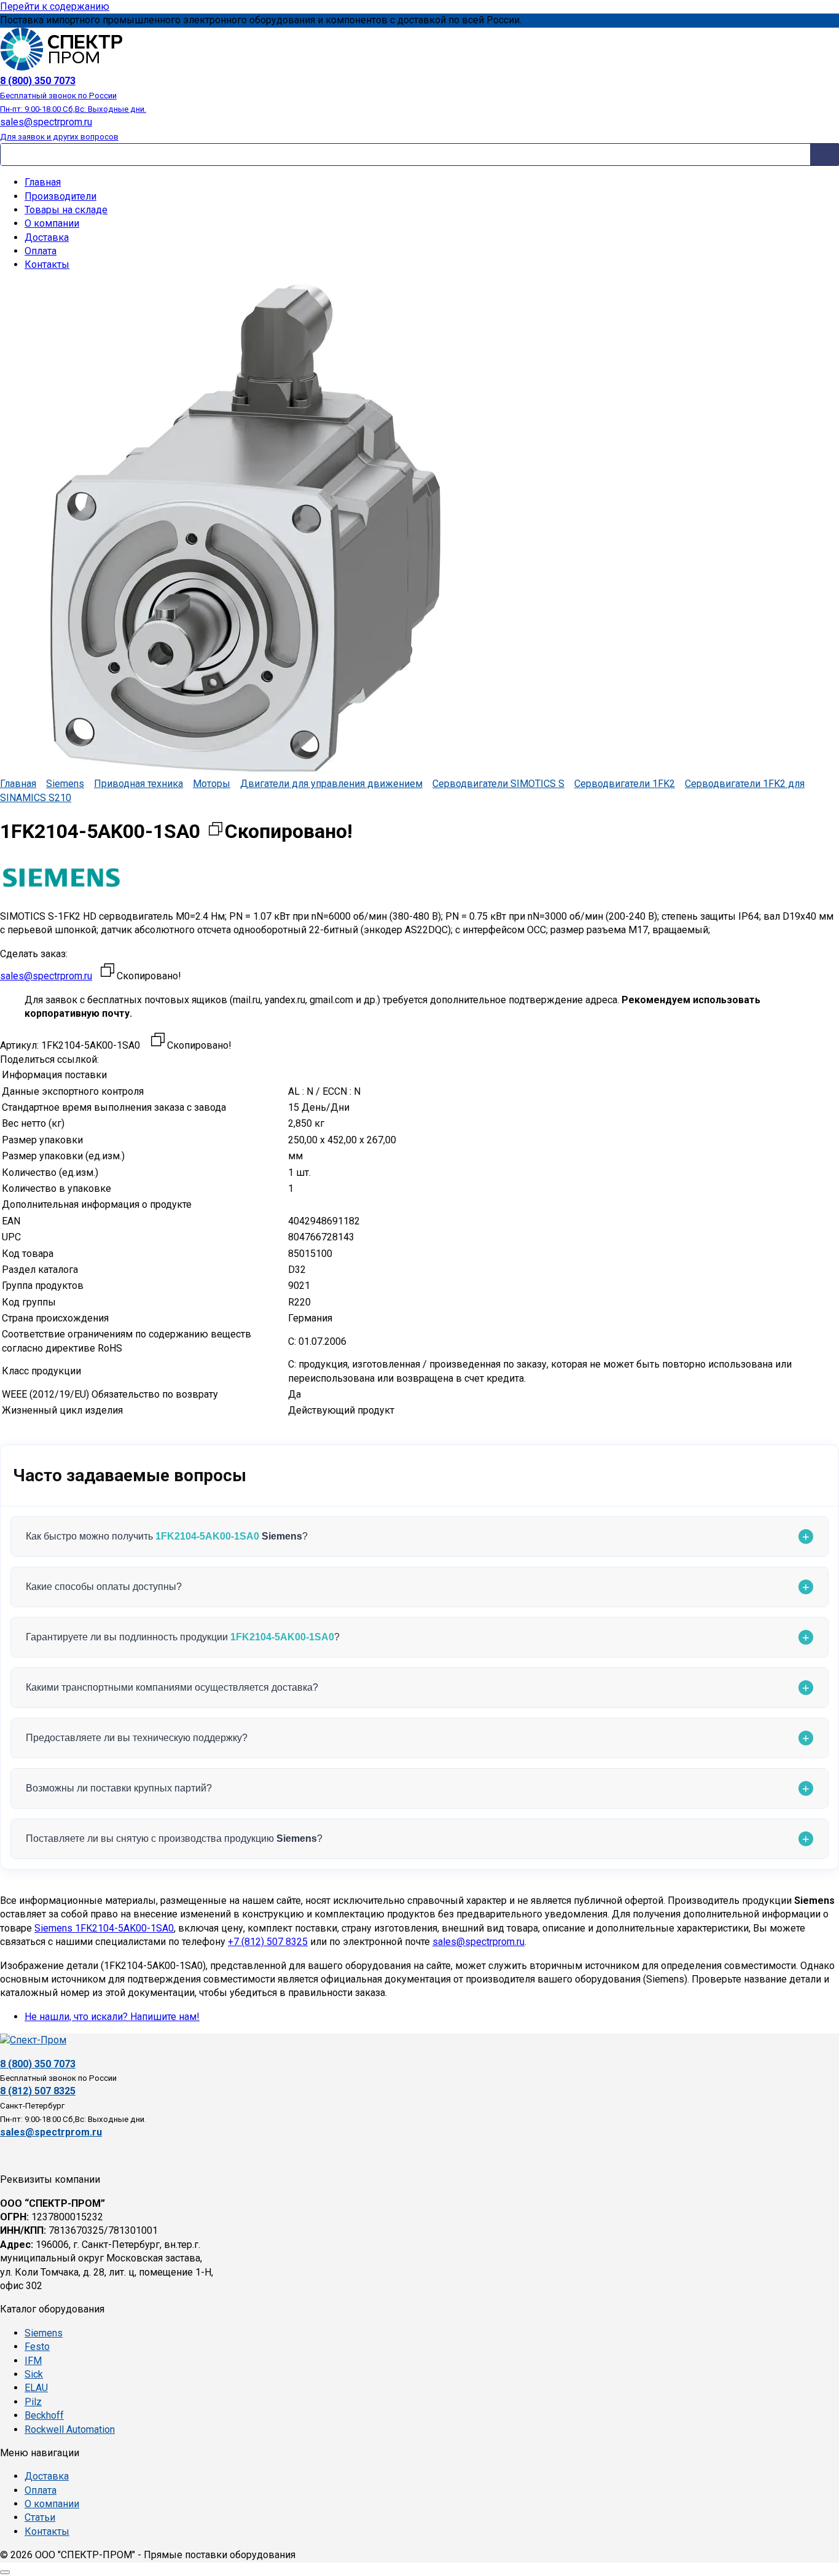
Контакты (47, 264)
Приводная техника (139, 784)
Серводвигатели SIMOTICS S (498, 784)
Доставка (47, 237)
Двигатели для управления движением (331, 784)
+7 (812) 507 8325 (268, 1942)
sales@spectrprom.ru (46, 976)
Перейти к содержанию (55, 6)
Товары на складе (66, 210)
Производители (60, 196)
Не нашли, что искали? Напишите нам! (112, 2017)
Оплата (41, 251)
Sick (34, 2374)
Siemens (65, 784)
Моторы (212, 784)
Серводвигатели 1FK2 (625, 784)
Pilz (33, 2402)
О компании (52, 223)
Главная (43, 182)
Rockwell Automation (70, 2429)
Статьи (40, 2517)
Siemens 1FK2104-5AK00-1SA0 (104, 1928)
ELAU (36, 2388)
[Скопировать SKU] (158, 1041)
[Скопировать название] (216, 832)
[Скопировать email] (107, 972)
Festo (37, 2347)
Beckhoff (44, 2415)
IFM (33, 2361)
